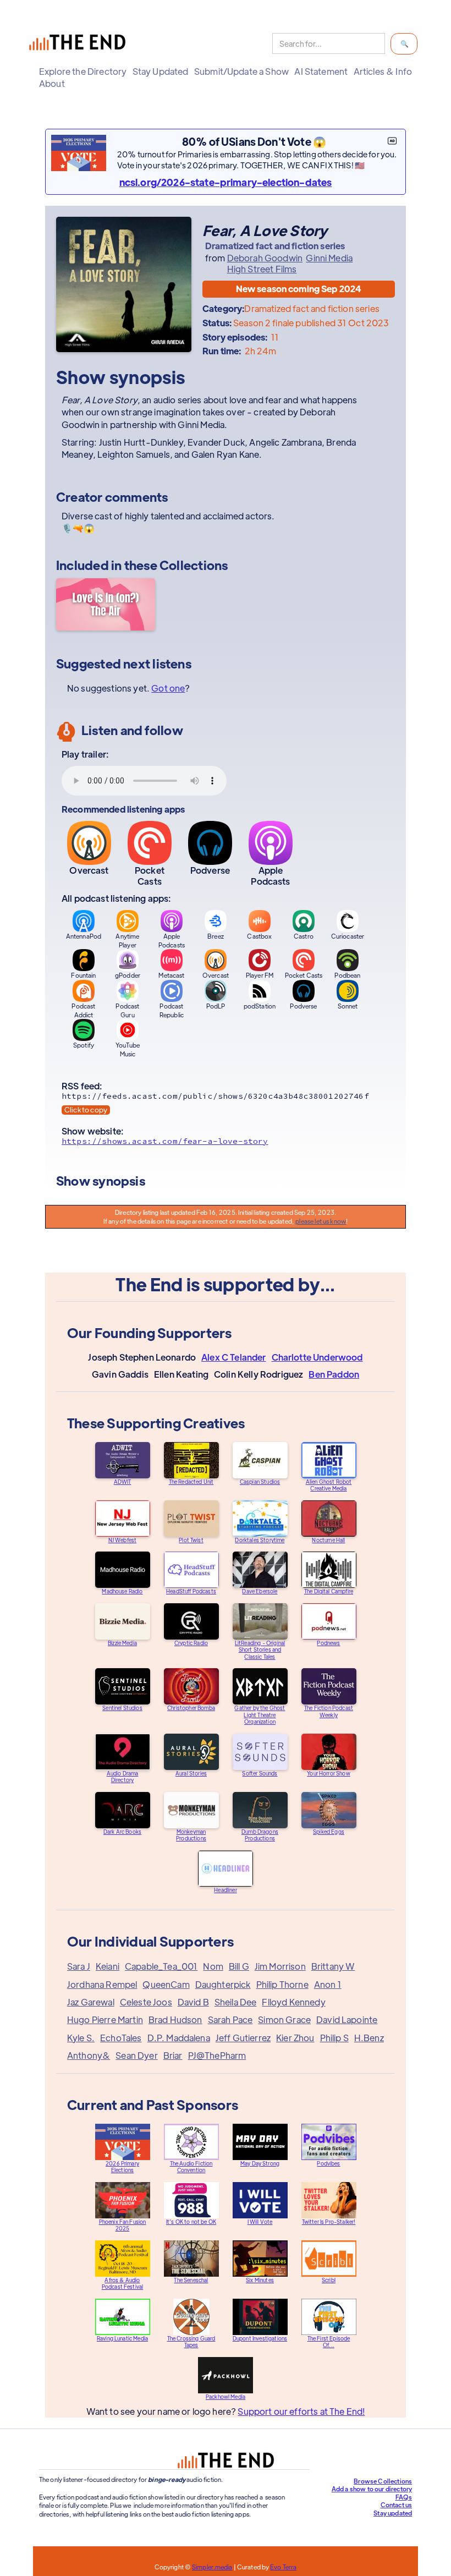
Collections (194, 565)
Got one (168, 688)
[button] (83, 72)
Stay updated (393, 2513)
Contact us (397, 2504)
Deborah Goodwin (265, 258)
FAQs (404, 2497)
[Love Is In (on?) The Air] (106, 606)
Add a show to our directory (372, 2489)
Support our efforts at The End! (301, 2411)
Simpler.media (212, 2567)
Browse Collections (383, 2481)
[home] (80, 44)
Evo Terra (283, 2567)
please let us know (321, 1221)
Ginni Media (329, 258)
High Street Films (262, 269)
